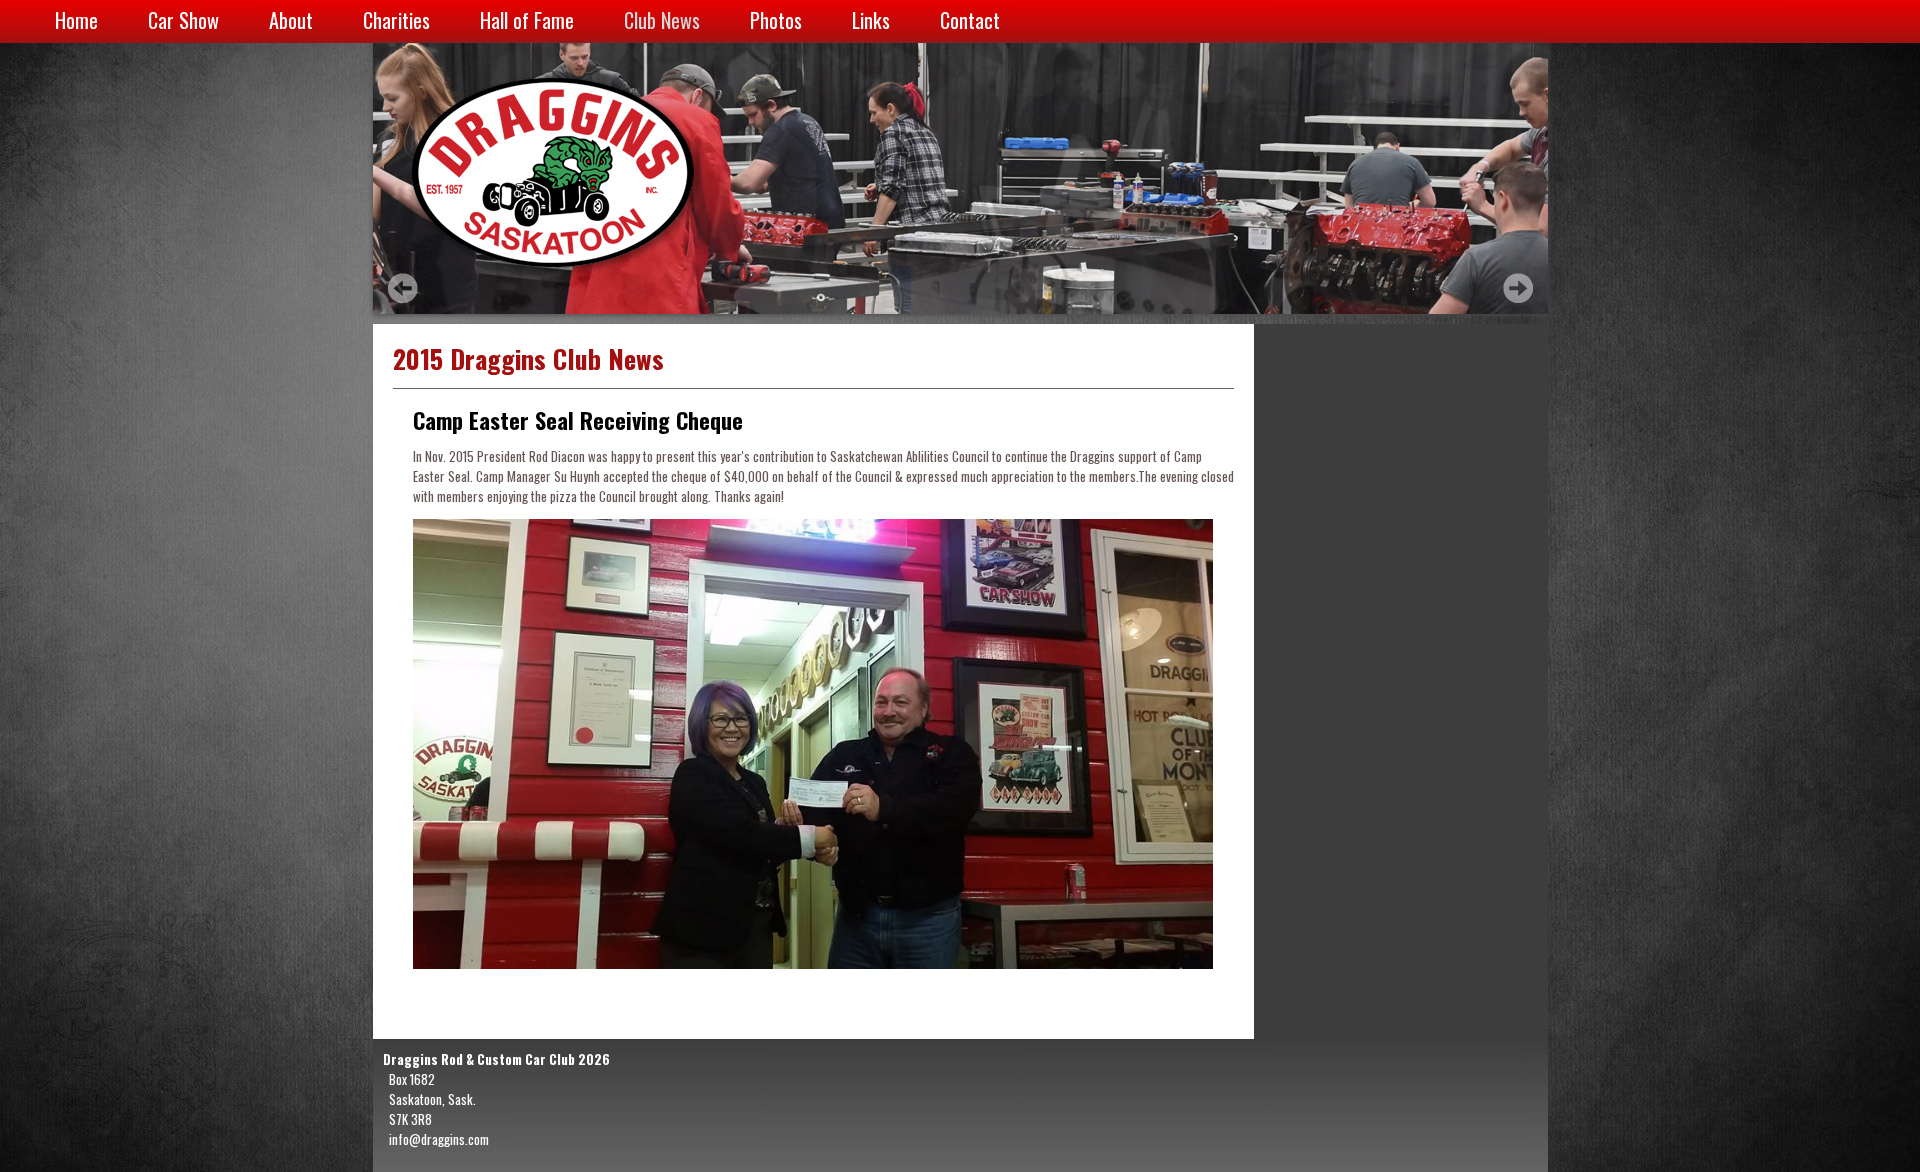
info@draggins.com (439, 1139)
